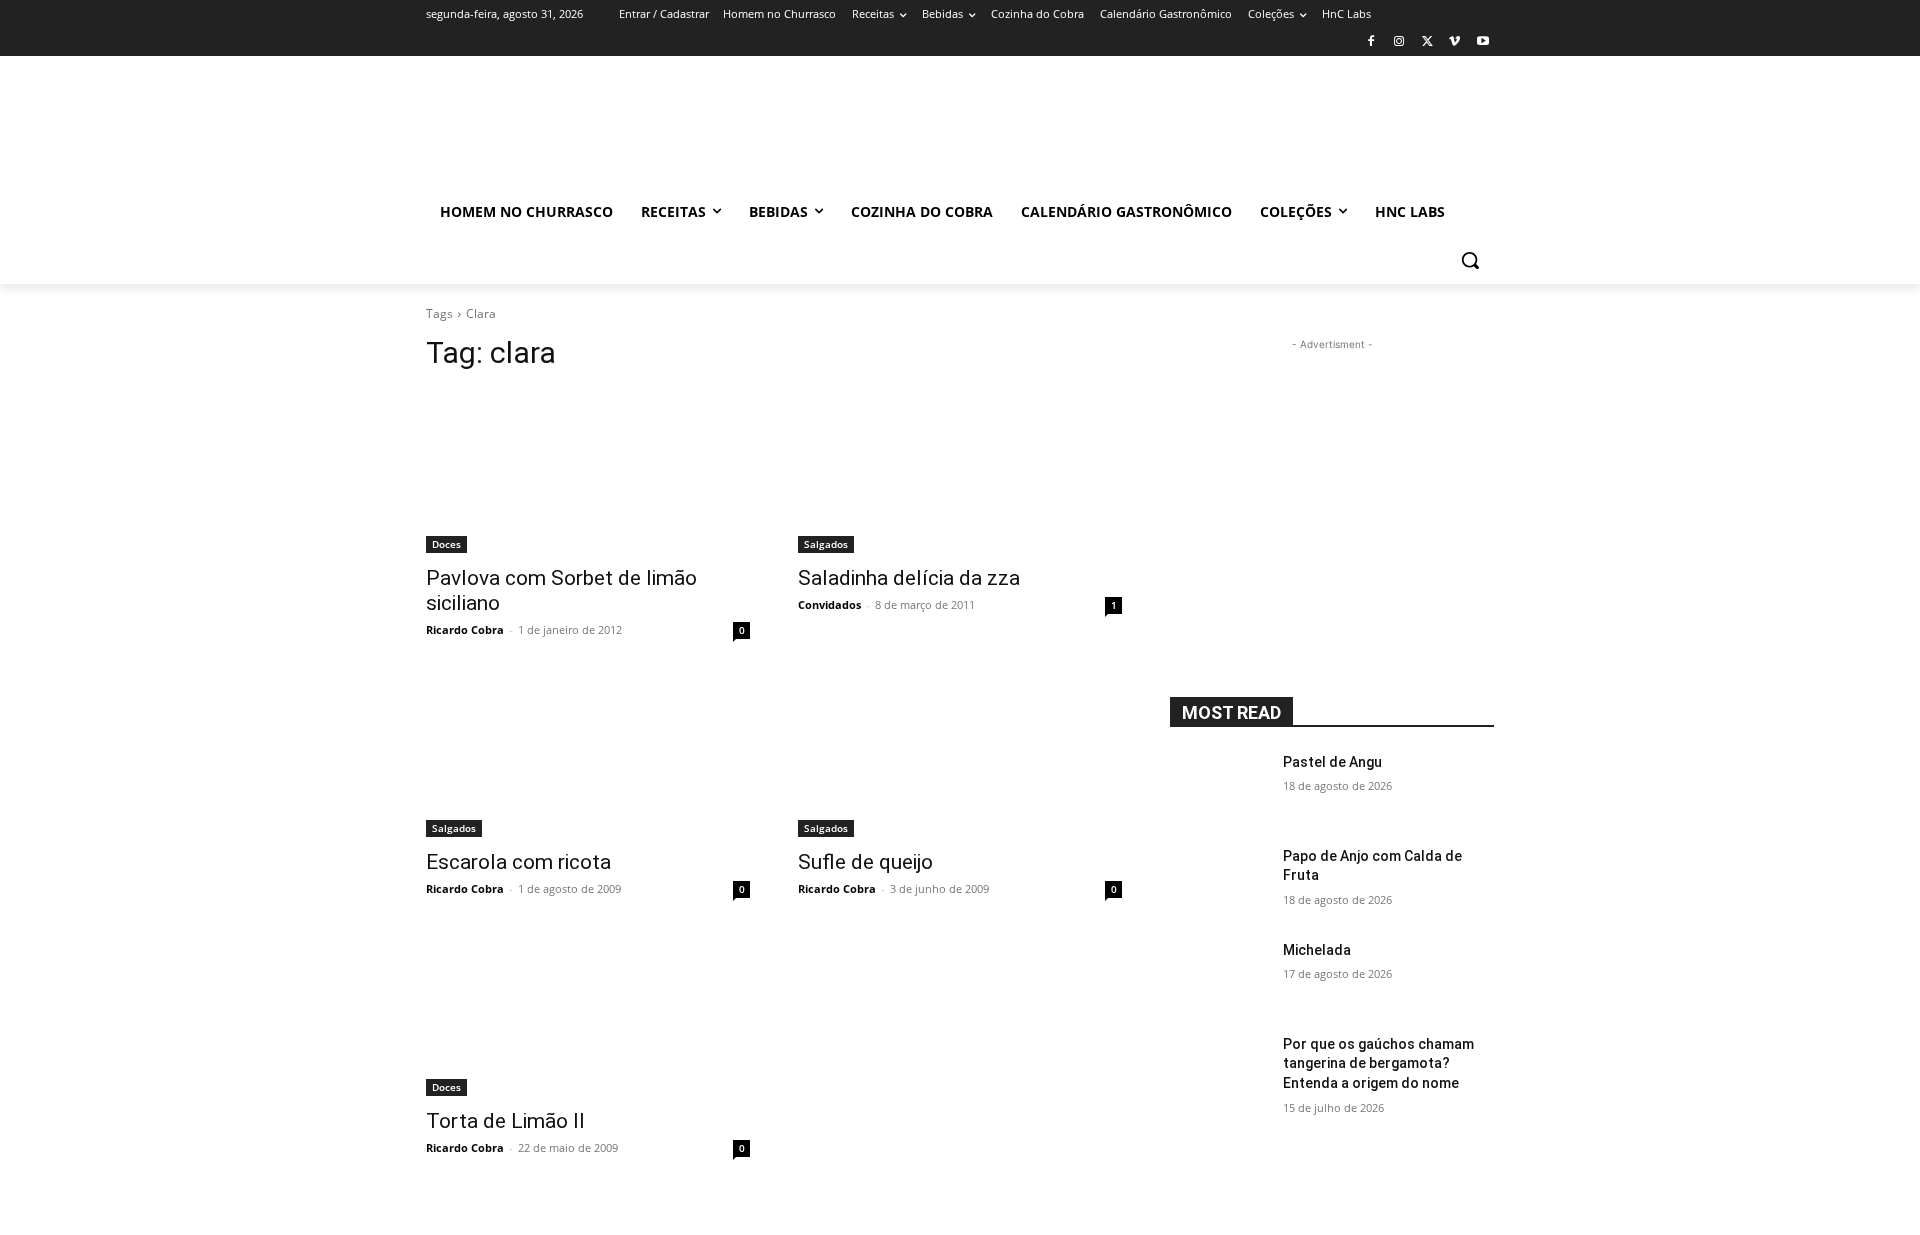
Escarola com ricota (518, 862)
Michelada (1317, 950)
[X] (1427, 42)
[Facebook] (1371, 42)
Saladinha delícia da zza (909, 578)
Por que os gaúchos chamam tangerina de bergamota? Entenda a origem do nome (1378, 1063)
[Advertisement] (1130, 129)
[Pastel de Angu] (1218, 787)
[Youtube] (1482, 42)
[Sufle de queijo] (960, 756)
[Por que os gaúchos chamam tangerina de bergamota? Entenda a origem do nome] (1218, 1069)
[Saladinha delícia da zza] (960, 472)
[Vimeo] (1454, 42)
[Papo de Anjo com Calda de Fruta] (1218, 881)
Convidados (829, 604)
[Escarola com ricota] (588, 756)
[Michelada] (1218, 975)
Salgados (826, 544)
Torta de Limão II (505, 1121)
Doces (446, 544)
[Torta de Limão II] (588, 1015)
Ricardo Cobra (465, 629)
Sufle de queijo (865, 862)
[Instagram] (1399, 42)
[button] (1470, 260)
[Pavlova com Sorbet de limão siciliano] (588, 472)
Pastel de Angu (1332, 762)
